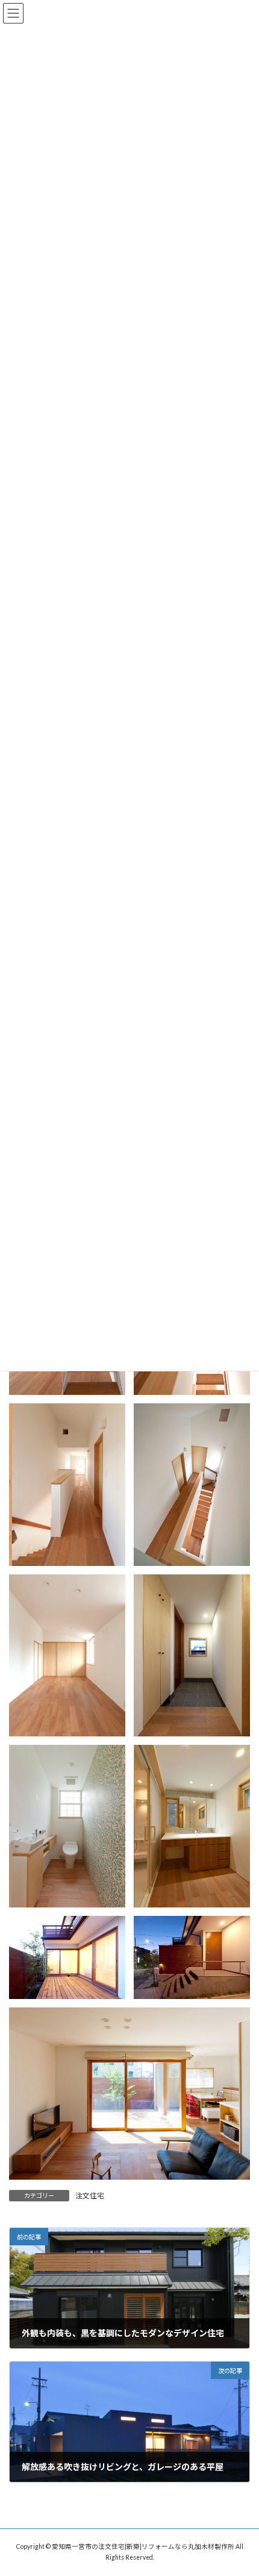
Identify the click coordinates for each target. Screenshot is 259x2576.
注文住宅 (90, 2196)
